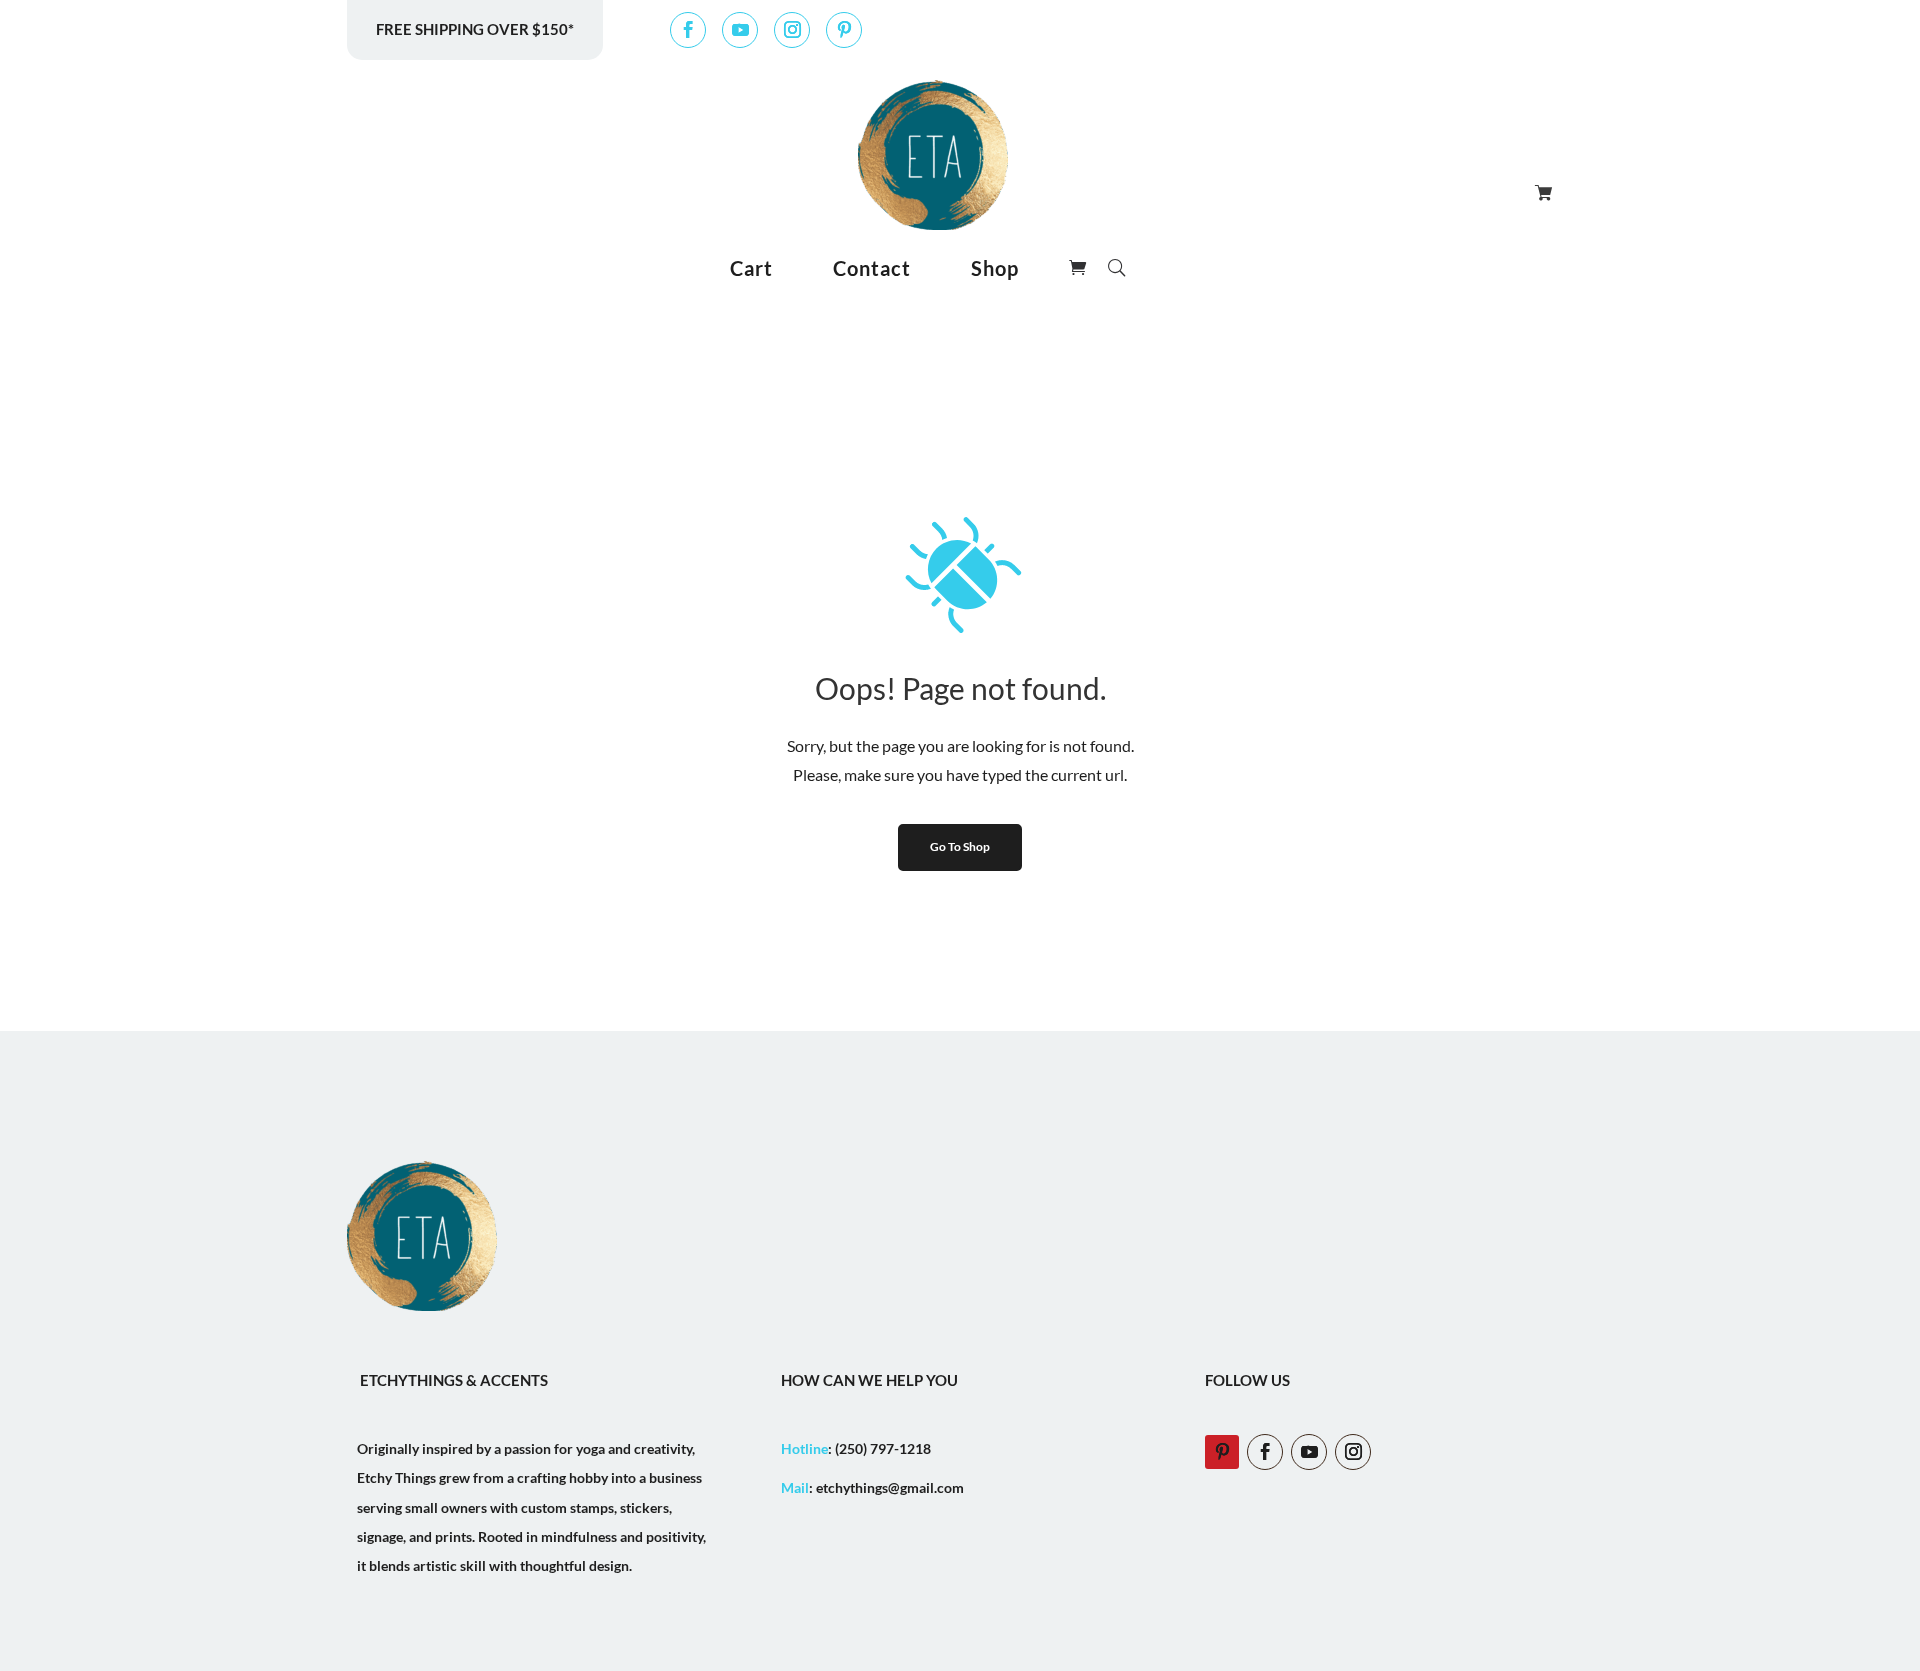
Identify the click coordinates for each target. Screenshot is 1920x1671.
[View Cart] (1541, 192)
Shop (995, 268)
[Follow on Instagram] (792, 30)
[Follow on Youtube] (740, 30)
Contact (872, 268)
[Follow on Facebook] (688, 30)
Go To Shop (960, 846)
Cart (751, 268)
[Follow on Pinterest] (844, 30)
